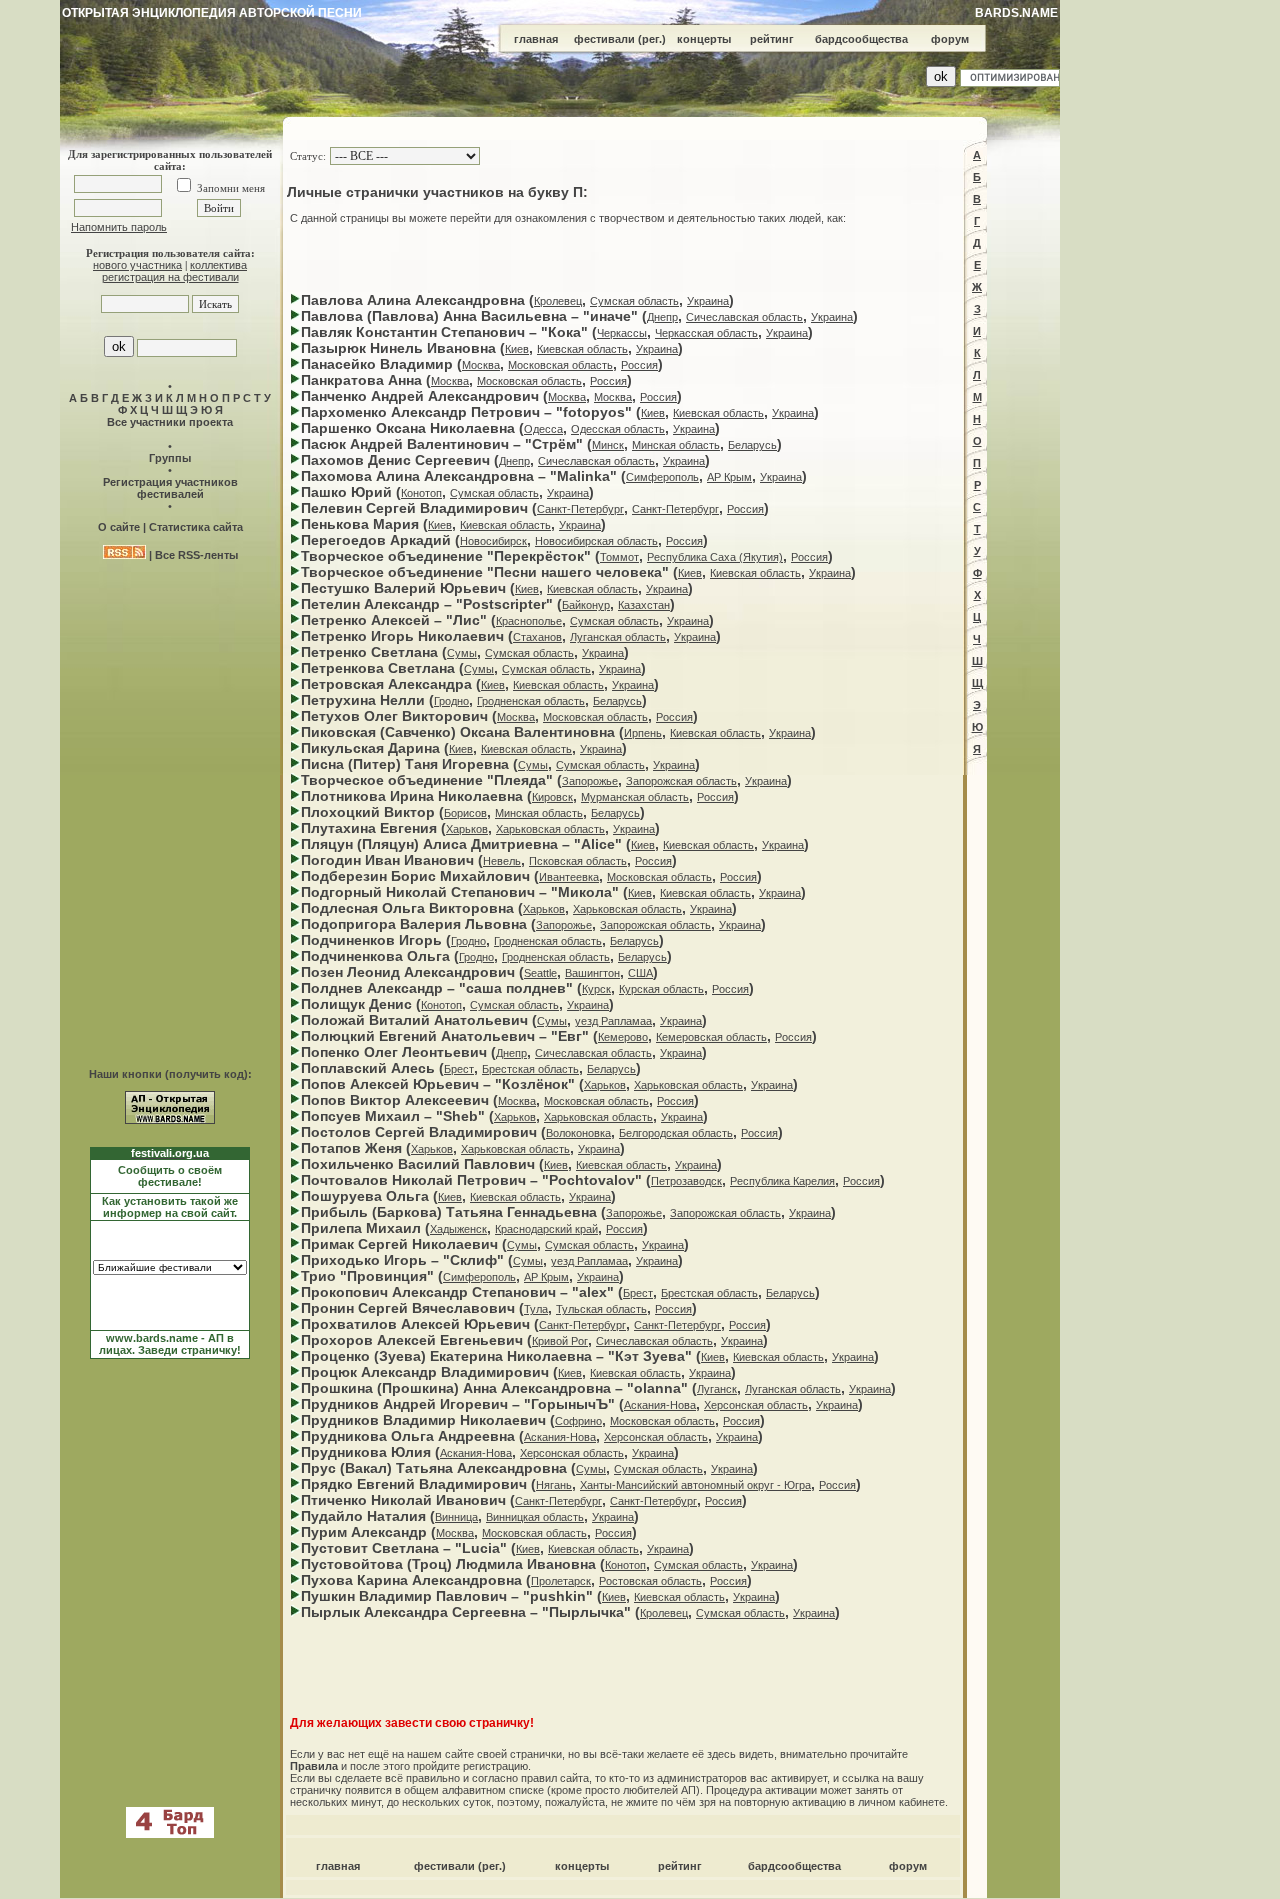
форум (950, 39)
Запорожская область (681, 781)
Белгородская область (676, 1133)
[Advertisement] (623, 258)
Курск (596, 989)
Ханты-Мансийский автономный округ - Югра (695, 1485)
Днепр (662, 317)
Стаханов (537, 637)
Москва (481, 365)
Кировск (552, 797)
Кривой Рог (560, 1341)
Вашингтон (592, 973)
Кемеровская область (711, 1037)
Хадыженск (458, 1229)
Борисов (465, 813)
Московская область (560, 365)
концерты (704, 39)
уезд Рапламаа (613, 1021)
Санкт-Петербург (580, 509)
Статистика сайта (196, 527)
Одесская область (618, 429)
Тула (536, 1309)
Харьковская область (550, 829)
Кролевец (558, 301)
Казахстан (644, 605)
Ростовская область (650, 1581)
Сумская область (634, 301)
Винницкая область (535, 1517)
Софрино (578, 1421)
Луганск (717, 1389)
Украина (708, 301)
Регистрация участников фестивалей (170, 488)
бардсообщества (861, 39)
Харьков (467, 829)
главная (536, 39)
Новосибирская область (596, 541)
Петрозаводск (686, 1181)
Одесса (543, 429)
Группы (170, 458)
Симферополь (662, 477)
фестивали (604, 39)
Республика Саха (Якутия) (715, 557)
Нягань (554, 1485)
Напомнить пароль (119, 227)
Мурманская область (635, 797)
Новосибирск (493, 541)
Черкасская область (706, 333)
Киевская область (582, 349)
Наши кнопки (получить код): (170, 1074)
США (640, 973)
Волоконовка (578, 1133)
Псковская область (578, 861)
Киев (517, 349)
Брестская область (530, 1069)
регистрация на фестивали (170, 277)
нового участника (137, 265)
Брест (459, 1069)
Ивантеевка (569, 877)
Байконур (586, 605)
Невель (502, 861)
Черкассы (622, 333)
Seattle (540, 973)
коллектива (218, 265)
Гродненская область (531, 701)
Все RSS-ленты (196, 555)
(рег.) (652, 39)
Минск (608, 445)
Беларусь (752, 445)
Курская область (661, 989)
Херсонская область (756, 1405)
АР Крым (729, 477)
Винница (456, 1517)
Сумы (462, 653)
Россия (639, 365)
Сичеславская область (744, 317)
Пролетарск (561, 1581)
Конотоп (421, 493)
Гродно (451, 701)
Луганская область (618, 637)
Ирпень (643, 733)
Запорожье (590, 781)
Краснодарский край (546, 1229)
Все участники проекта (170, 422)
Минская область (676, 445)
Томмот (619, 557)
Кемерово (623, 1037)
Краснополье (529, 621)
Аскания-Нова (660, 1405)
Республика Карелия (782, 1181)
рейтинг (772, 39)
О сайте (119, 527)
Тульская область (601, 1309)
